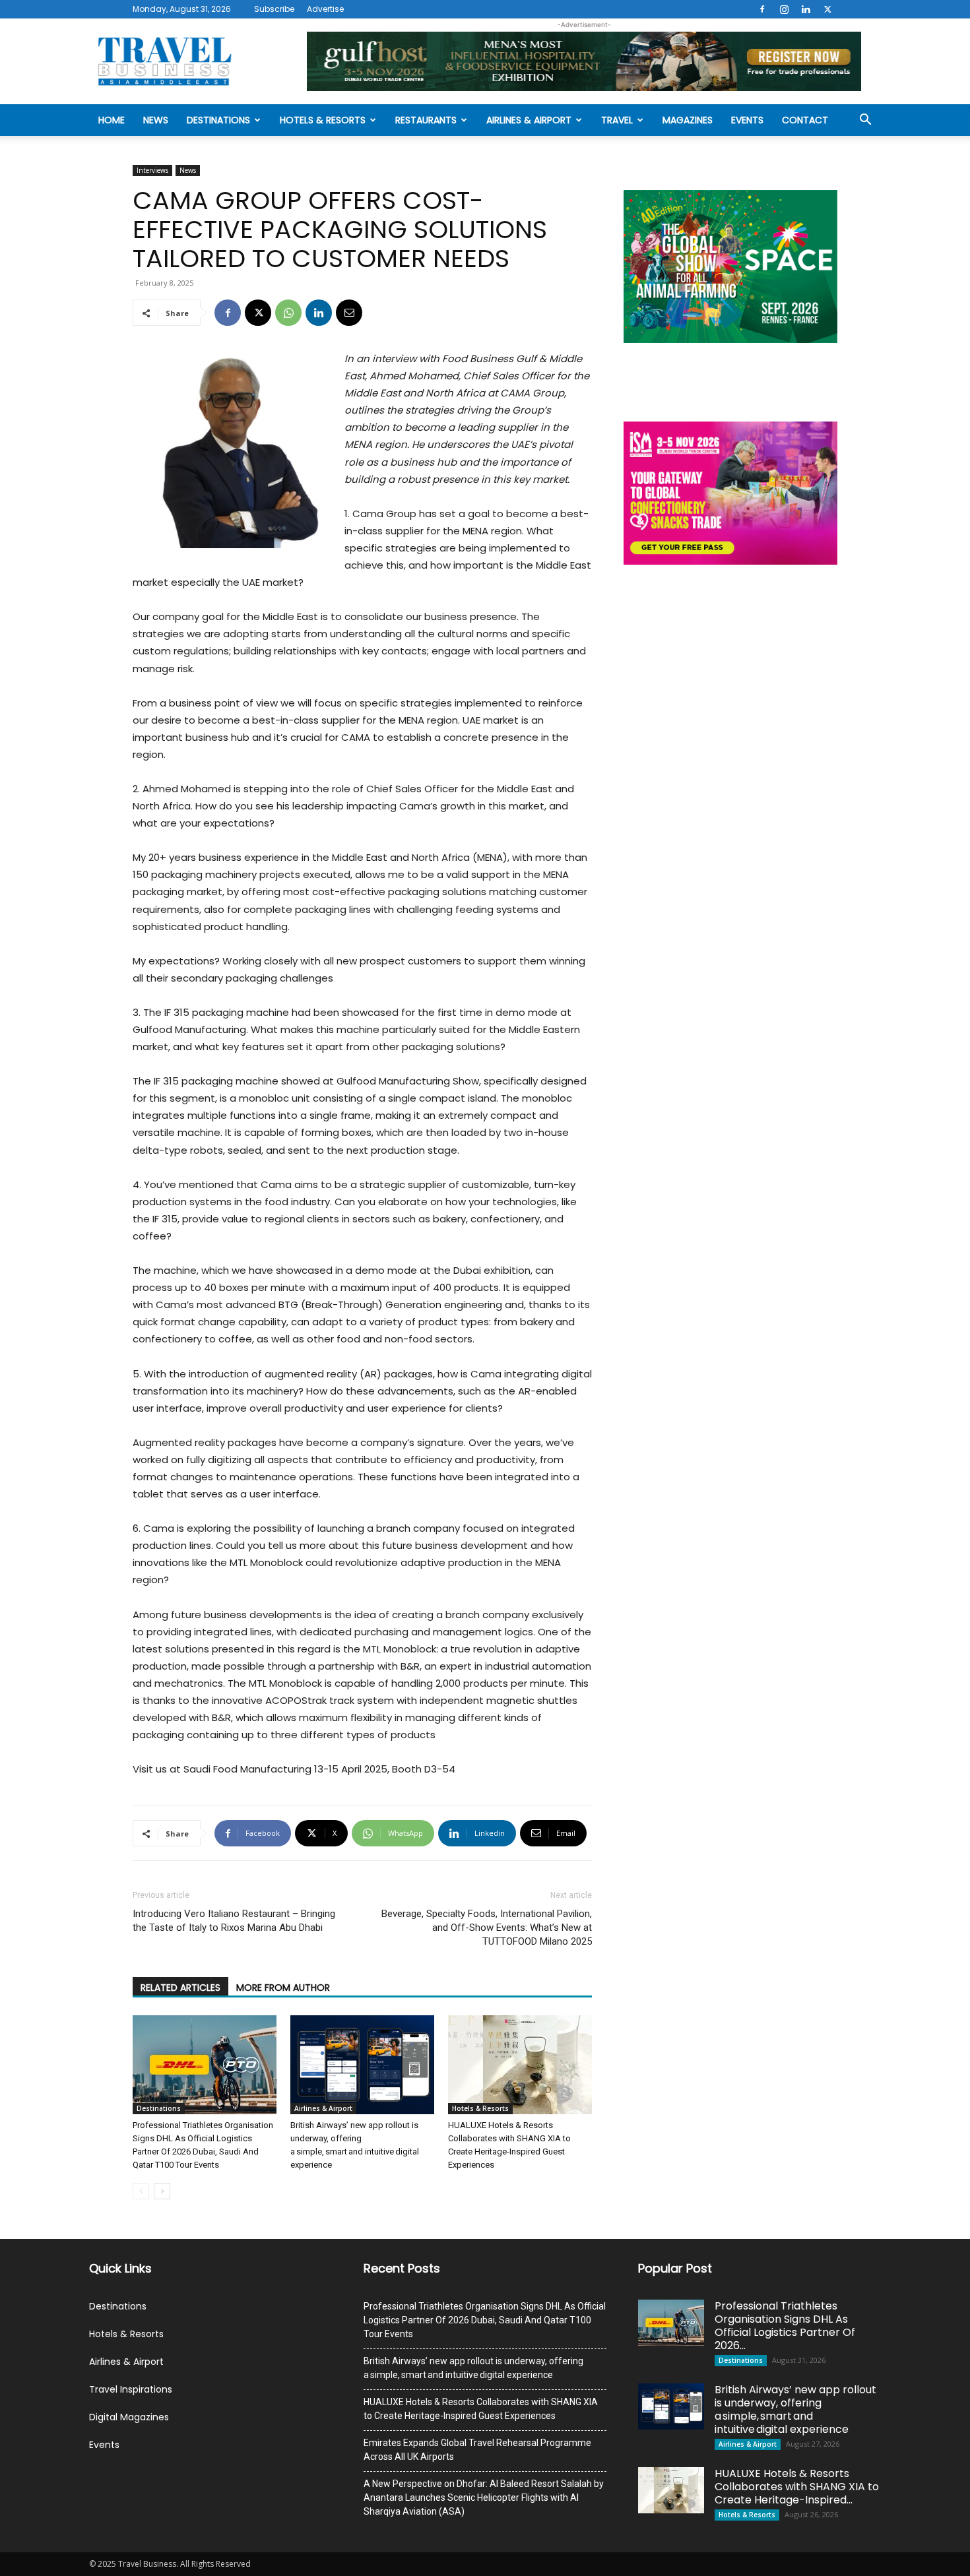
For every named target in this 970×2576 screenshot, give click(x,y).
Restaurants (426, 120)
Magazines (688, 120)
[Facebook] (762, 9)
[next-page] (162, 2191)
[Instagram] (784, 9)
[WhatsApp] (288, 313)
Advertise (325, 9)
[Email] (349, 313)
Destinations (218, 120)
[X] (827, 9)
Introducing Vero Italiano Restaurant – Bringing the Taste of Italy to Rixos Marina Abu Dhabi (234, 1921)
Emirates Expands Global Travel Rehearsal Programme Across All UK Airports (477, 2450)
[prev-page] (141, 2191)
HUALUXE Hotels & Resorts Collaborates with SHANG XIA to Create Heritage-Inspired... (797, 2487)
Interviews (152, 170)
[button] (865, 121)
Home (112, 120)
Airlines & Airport (529, 120)
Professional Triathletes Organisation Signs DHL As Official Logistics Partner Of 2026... (785, 2326)
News (156, 120)
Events (747, 120)
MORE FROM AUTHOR (283, 1988)
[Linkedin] (806, 9)
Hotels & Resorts (323, 120)
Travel (617, 120)
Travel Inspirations (131, 2389)
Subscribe (274, 9)
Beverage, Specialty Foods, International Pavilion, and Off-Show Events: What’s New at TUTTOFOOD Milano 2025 (487, 1928)
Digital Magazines (129, 2417)
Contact (805, 120)
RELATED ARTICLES (180, 1988)
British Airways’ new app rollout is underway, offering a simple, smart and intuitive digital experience (473, 2368)
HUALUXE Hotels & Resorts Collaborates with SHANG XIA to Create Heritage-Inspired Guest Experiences (481, 2409)
